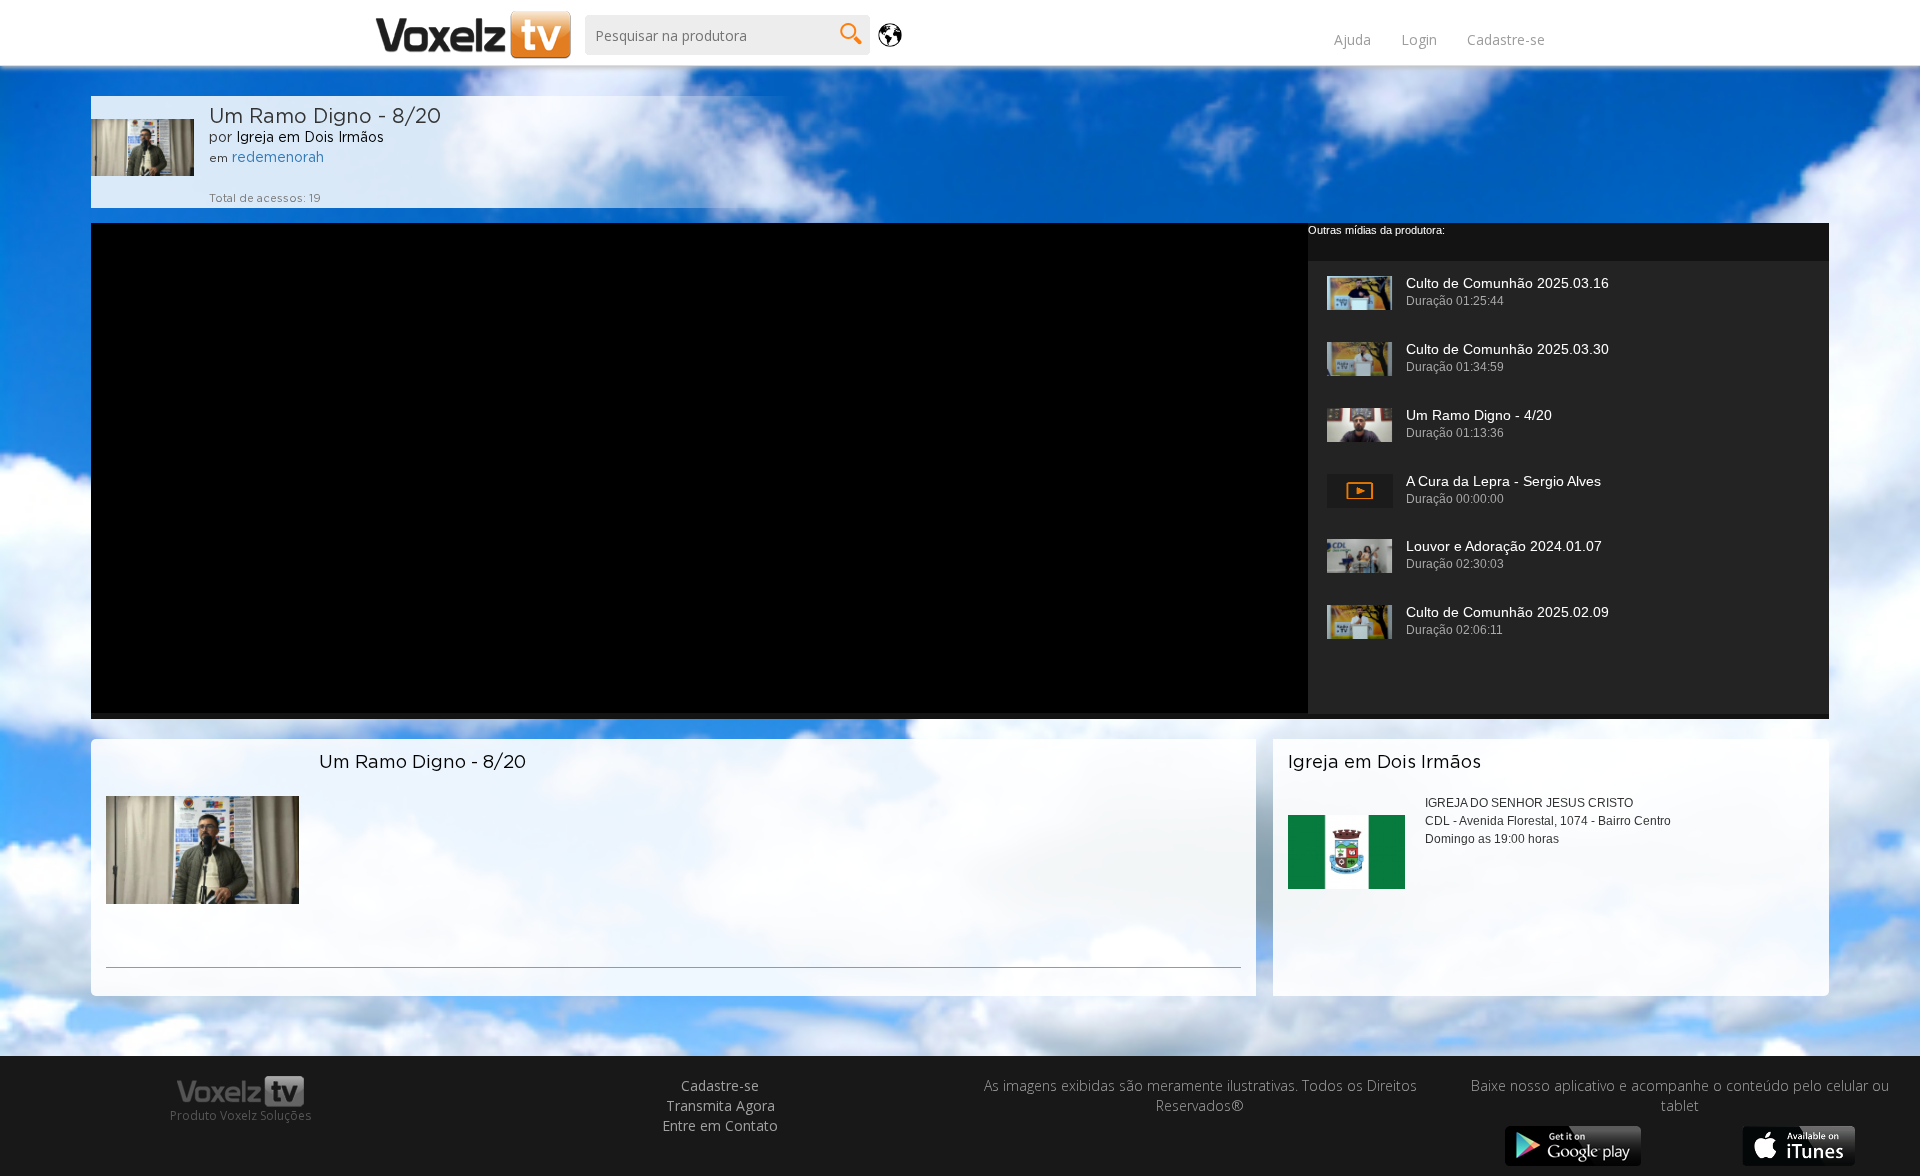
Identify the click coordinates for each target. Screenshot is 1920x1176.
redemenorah (278, 158)
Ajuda (1352, 39)
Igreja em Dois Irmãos (310, 138)
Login (1419, 39)
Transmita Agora (720, 1105)
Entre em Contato (720, 1125)
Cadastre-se (1506, 39)
